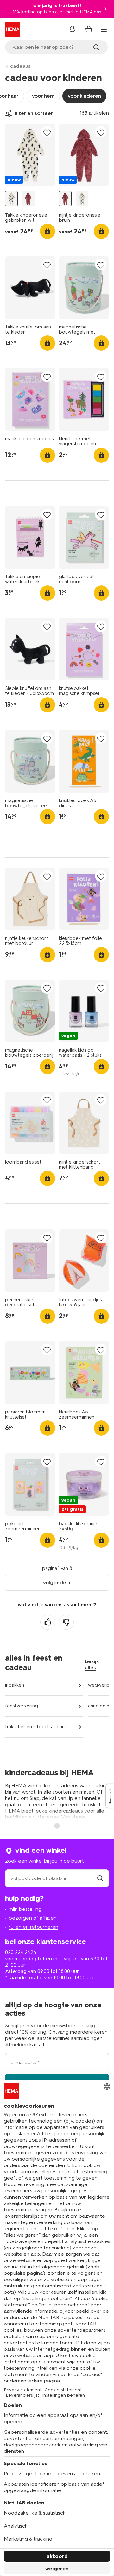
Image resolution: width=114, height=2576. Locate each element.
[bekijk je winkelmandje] (89, 29)
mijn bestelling (25, 1909)
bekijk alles (92, 1664)
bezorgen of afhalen (33, 1918)
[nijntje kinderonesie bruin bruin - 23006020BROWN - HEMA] (28, 199)
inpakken (15, 1685)
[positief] (48, 1622)
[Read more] (57, 1825)
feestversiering (22, 1706)
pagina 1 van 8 (57, 1568)
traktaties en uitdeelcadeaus (36, 1727)
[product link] (30, 155)
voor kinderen (84, 96)
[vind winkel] (100, 1878)
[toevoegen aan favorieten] (47, 132)
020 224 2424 (21, 1952)
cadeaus (20, 66)
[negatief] (66, 1622)
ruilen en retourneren (34, 1927)
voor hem (43, 96)
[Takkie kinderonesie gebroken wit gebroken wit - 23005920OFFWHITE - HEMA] (11, 199)
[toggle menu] (104, 30)
